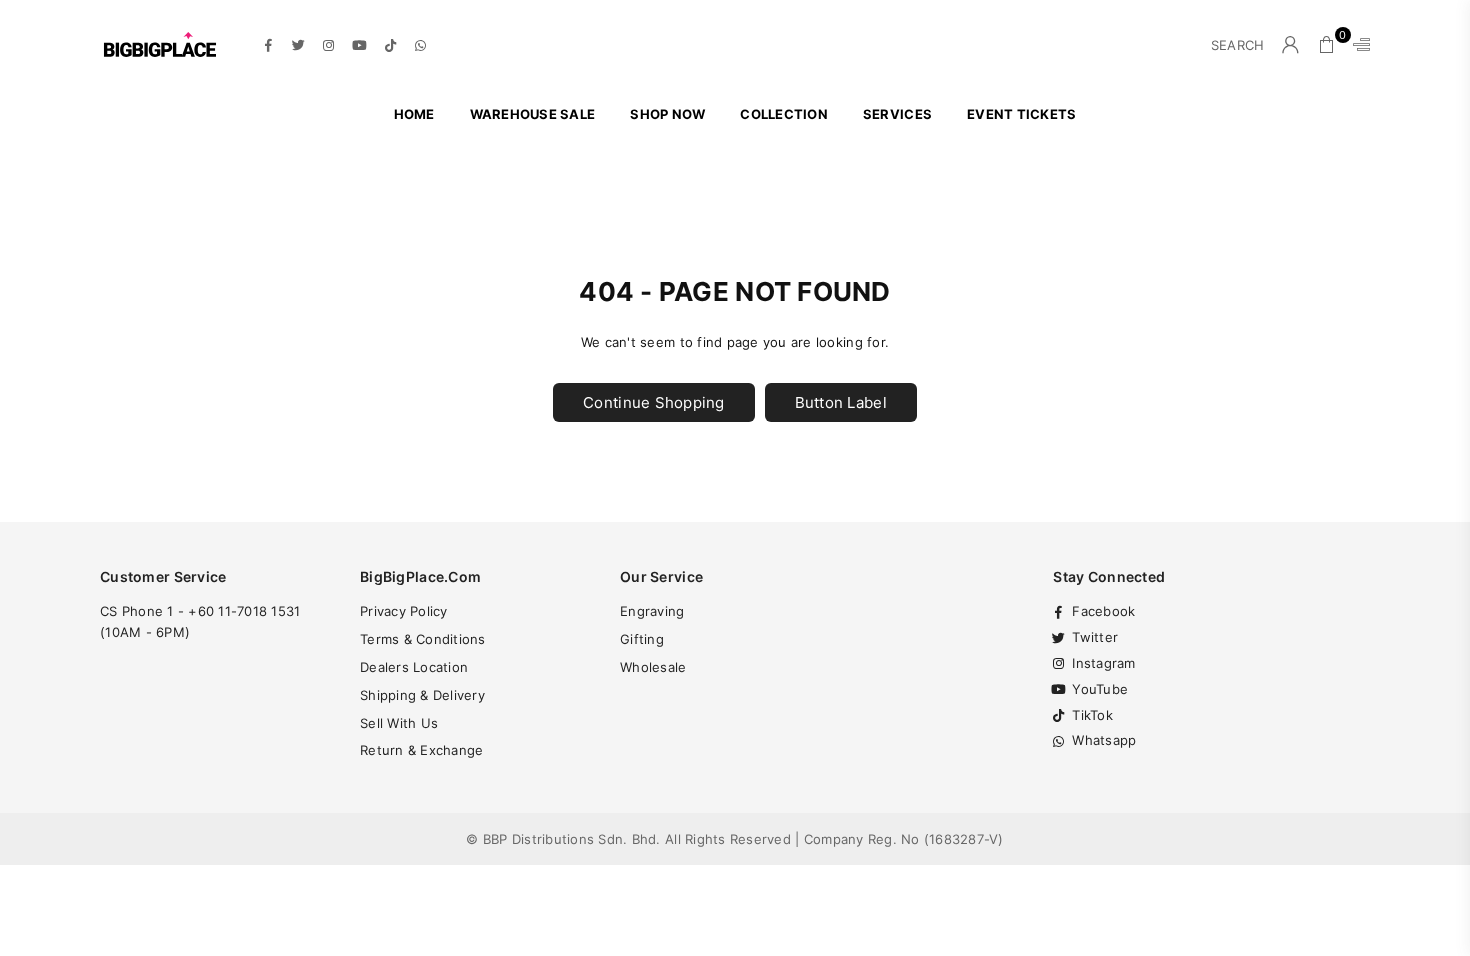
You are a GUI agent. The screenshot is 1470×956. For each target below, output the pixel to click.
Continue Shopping (653, 402)
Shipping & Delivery (422, 695)
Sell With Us (399, 723)
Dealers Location (414, 667)
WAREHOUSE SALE (533, 114)
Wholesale (653, 667)
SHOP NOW (667, 114)
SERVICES (897, 114)
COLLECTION (784, 114)
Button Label (841, 402)
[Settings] (1357, 45)
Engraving (652, 611)
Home (414, 114)
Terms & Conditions (423, 639)
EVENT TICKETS (1021, 114)
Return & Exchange (421, 750)
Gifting (642, 639)
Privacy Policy (404, 611)
